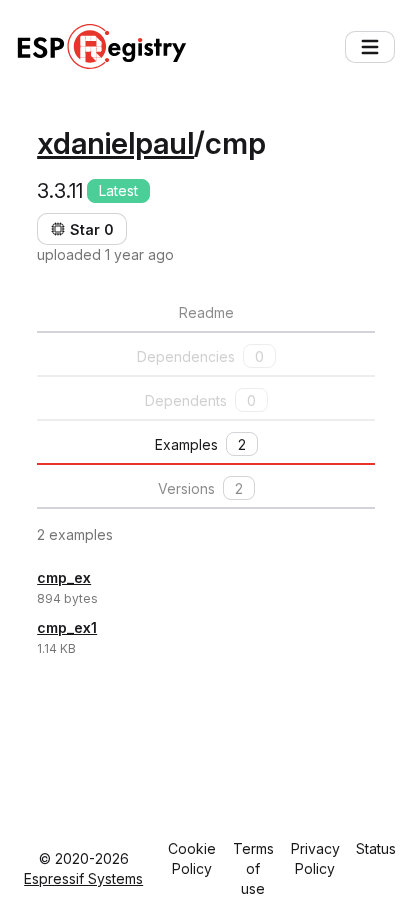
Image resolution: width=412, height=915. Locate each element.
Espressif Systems (83, 878)
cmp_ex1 (67, 627)
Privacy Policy (315, 858)
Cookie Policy (192, 858)
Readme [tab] (206, 312)
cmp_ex (64, 577)
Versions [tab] (200, 488)
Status (376, 848)
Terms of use (253, 868)
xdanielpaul (115, 143)
